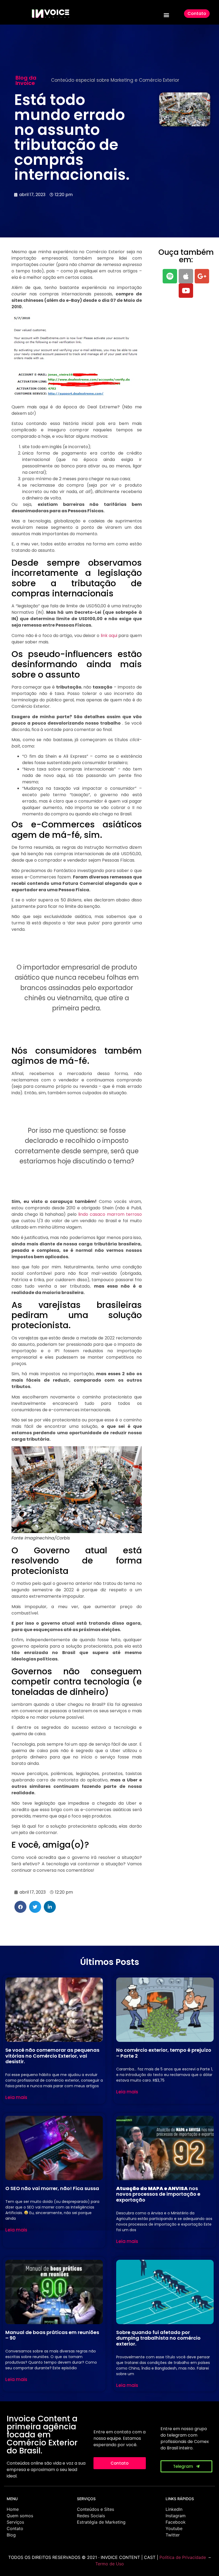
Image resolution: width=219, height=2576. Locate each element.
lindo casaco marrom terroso (110, 1214)
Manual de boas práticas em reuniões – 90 (52, 2335)
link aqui (109, 636)
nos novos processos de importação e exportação (158, 2194)
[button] (166, 15)
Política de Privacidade (183, 2557)
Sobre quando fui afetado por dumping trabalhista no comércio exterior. (158, 2338)
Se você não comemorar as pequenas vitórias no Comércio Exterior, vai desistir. (52, 2056)
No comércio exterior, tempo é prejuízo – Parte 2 (164, 2053)
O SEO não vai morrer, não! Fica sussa (52, 2188)
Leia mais (16, 2097)
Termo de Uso (110, 2564)
